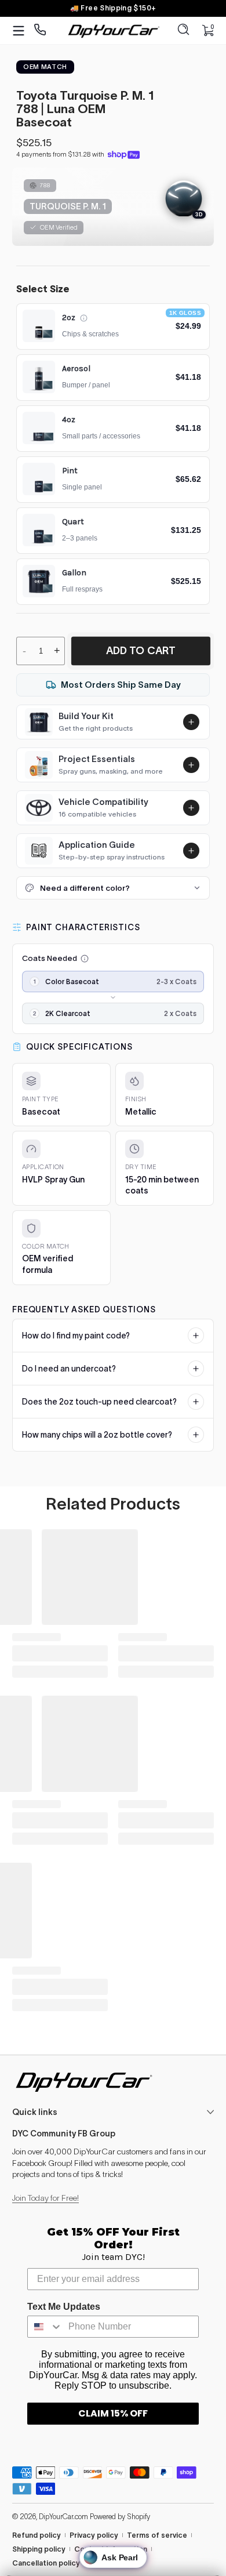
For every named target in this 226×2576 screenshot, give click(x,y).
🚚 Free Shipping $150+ (113, 8)
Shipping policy (39, 2549)
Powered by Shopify (120, 2517)
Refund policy (37, 2535)
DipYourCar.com (63, 2517)
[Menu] (19, 31)
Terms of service (157, 2535)
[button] (184, 31)
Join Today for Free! (45, 2198)
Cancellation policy (46, 2563)
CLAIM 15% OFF (113, 2413)
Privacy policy (94, 2535)
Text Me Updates (64, 2307)
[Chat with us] (40, 30)
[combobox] (45, 2327)
